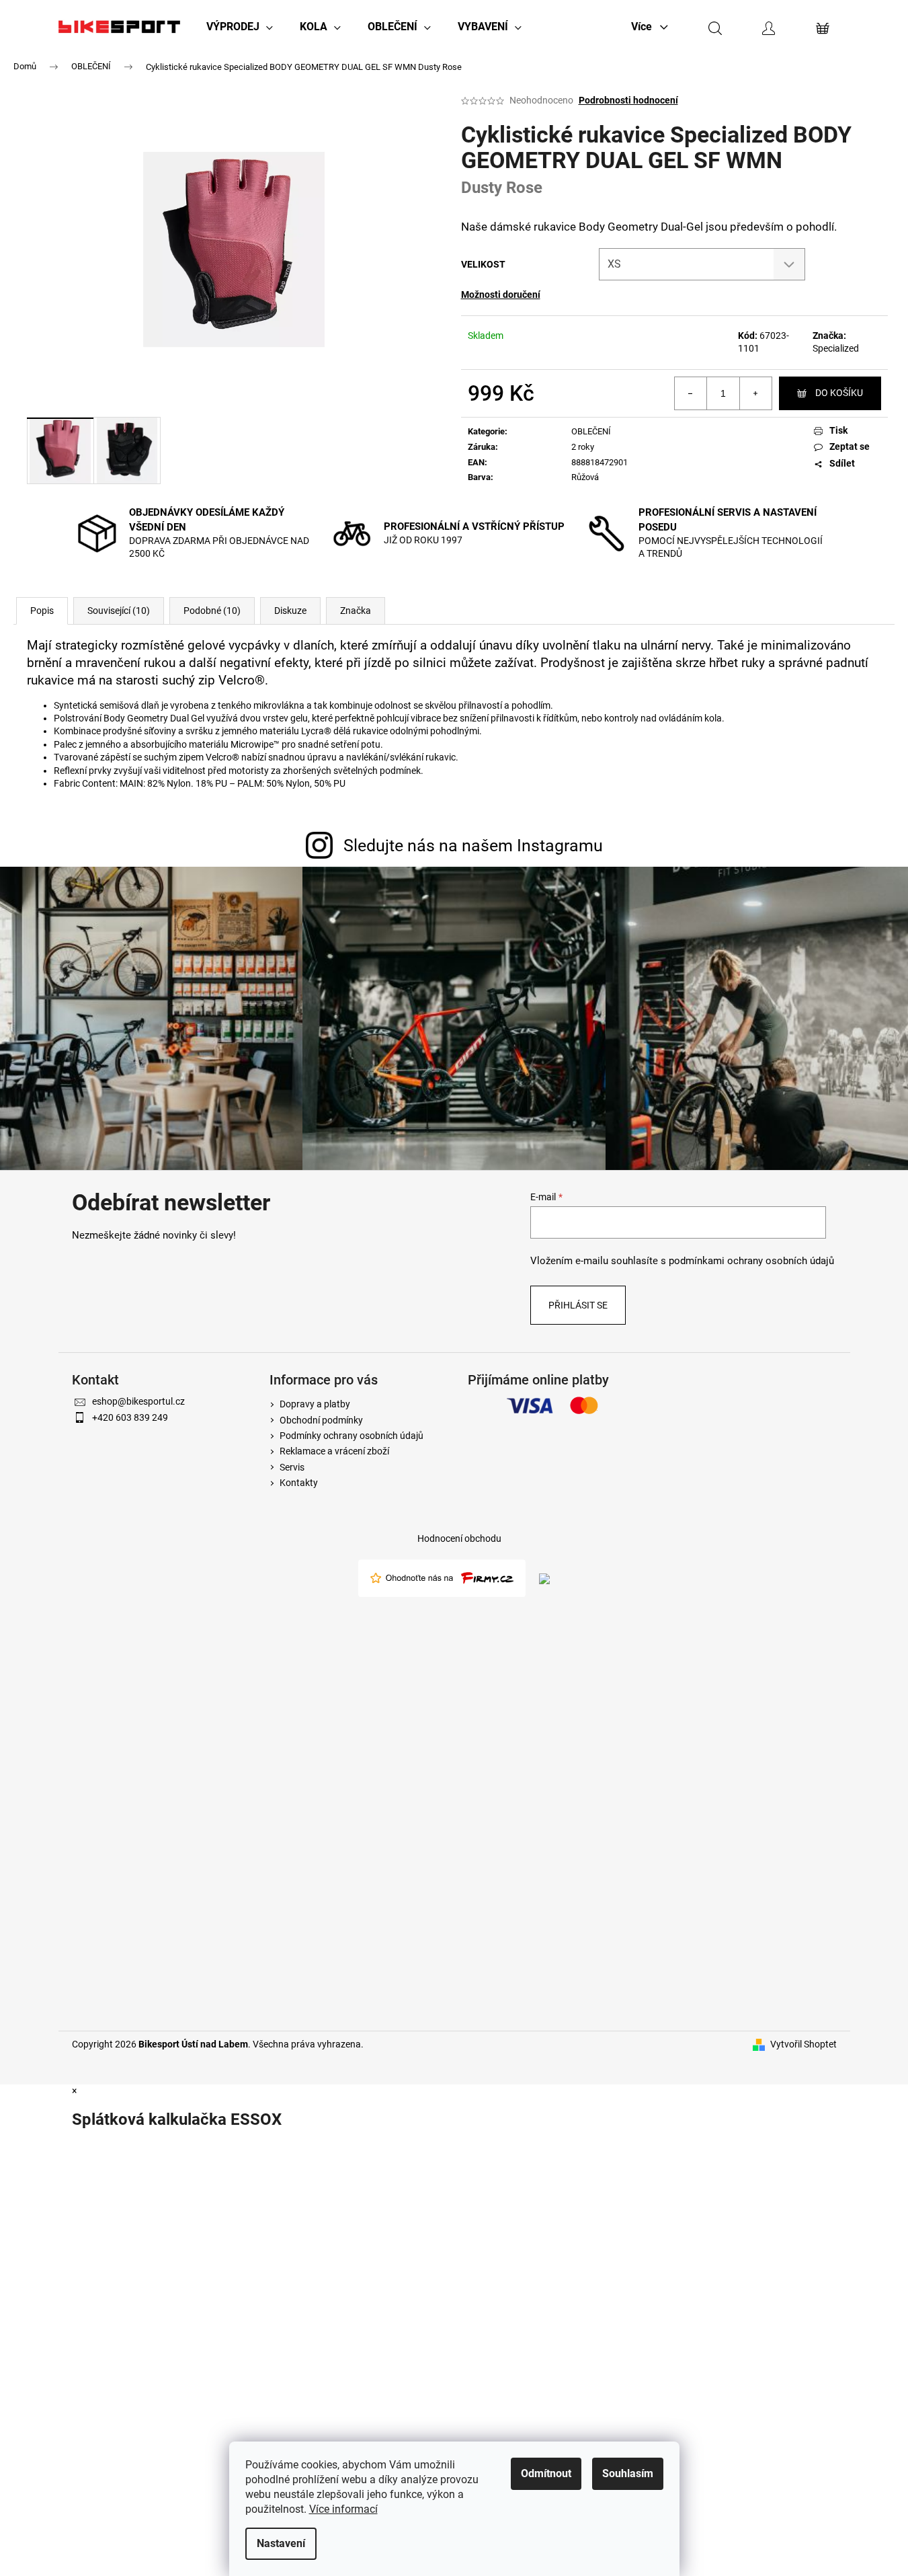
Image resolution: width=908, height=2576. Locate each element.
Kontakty (299, 1483)
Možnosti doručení (501, 295)
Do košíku (839, 393)
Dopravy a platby (315, 1404)
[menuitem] (240, 27)
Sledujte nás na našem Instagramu (473, 846)
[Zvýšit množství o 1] (755, 393)
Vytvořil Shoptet (803, 2044)
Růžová (585, 477)
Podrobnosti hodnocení (628, 100)
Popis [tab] (42, 611)
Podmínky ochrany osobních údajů (352, 1436)
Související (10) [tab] (119, 611)
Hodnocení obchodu (459, 1538)
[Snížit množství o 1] (691, 393)
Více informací (343, 2509)
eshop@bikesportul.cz (138, 1401)
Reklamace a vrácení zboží (334, 1451)
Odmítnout (546, 2473)
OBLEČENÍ (591, 431)
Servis (292, 1467)
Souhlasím (628, 2473)
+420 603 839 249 (130, 1417)
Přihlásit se (578, 1305)
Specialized (836, 348)
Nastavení (281, 2543)
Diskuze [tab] (290, 611)
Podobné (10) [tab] (212, 611)
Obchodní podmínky (321, 1420)
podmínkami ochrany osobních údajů (751, 1261)
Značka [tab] (356, 611)
